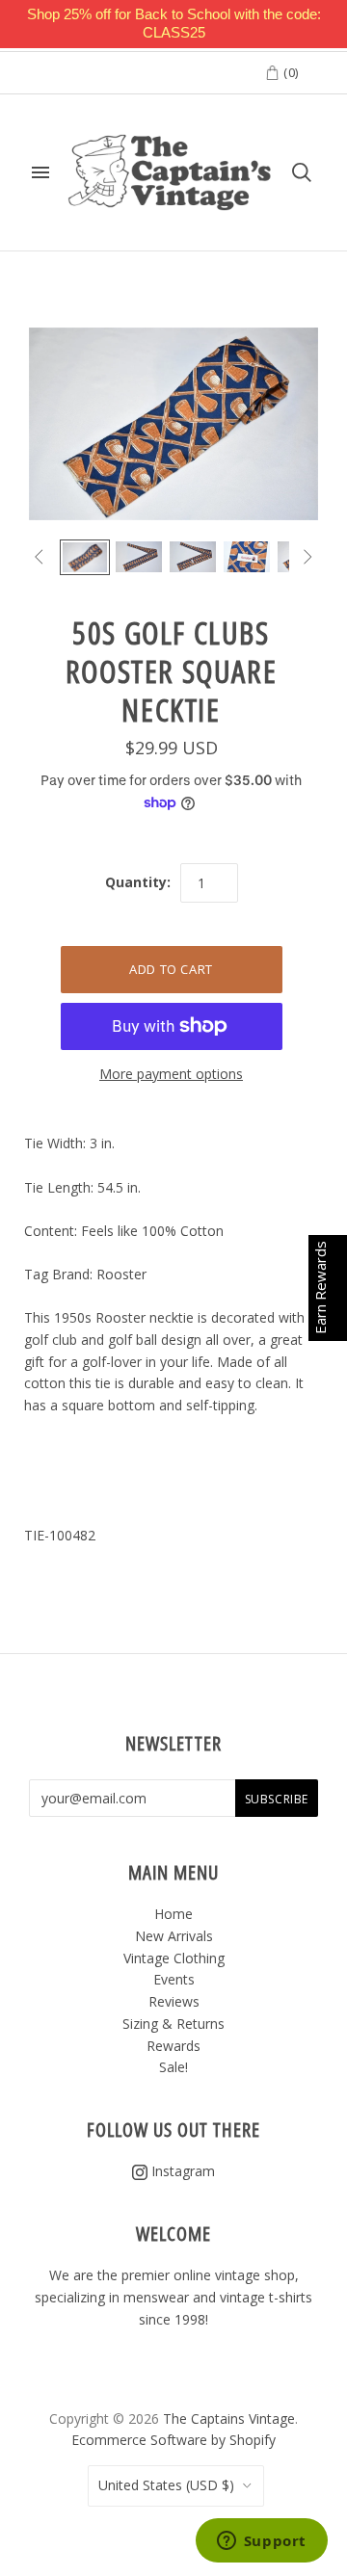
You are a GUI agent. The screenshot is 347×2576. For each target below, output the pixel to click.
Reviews (174, 2001)
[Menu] (40, 172)
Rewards (173, 2046)
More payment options (171, 1074)
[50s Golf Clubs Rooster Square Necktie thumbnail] (85, 557)
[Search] (302, 172)
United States (166, 2485)
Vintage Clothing (174, 1958)
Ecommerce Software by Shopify (173, 2440)
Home (173, 1914)
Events (174, 1979)
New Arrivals (174, 1936)
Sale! (173, 2067)
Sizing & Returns (173, 2024)
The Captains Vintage (229, 2418)
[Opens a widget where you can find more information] (261, 2542)
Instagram (181, 2171)
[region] (173, 24)
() (289, 72)
